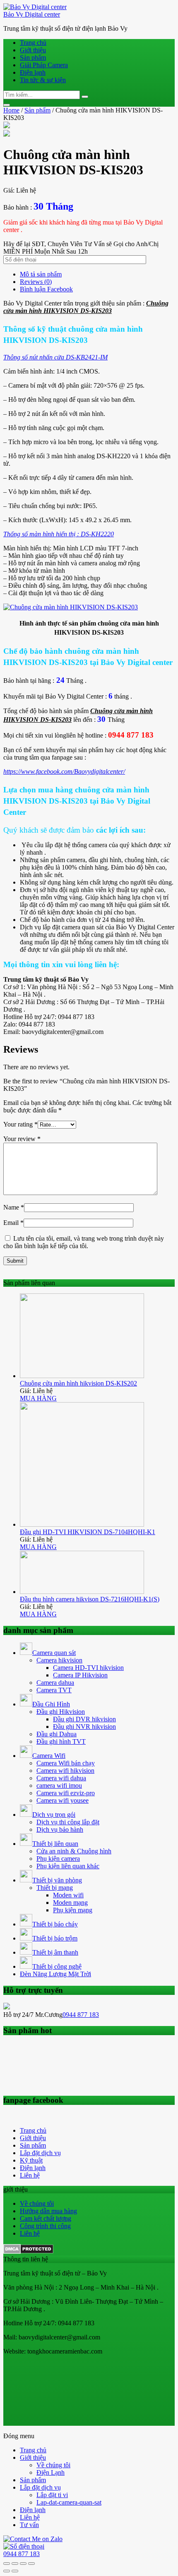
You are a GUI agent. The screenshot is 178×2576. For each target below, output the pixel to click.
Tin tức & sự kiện (43, 80)
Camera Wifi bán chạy (66, 1763)
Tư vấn (29, 2525)
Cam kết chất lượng (46, 2218)
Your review (22, 1139)
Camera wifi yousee (63, 1800)
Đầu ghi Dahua (57, 1734)
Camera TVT (54, 1690)
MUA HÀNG (38, 1398)
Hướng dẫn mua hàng (48, 2211)
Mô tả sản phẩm (41, 274)
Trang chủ (33, 43)
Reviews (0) (36, 282)
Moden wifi (68, 1895)
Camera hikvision (59, 1660)
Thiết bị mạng (55, 1888)
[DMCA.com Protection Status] (28, 2252)
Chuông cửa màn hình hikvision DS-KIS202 (78, 1383)
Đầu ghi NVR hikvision (84, 1727)
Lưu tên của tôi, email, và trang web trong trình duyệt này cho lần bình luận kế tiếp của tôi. (84, 1242)
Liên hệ (30, 2175)
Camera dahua (55, 1683)
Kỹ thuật (31, 2160)
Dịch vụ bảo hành (60, 1829)
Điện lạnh (33, 72)
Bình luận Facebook (46, 289)
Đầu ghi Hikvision (61, 1712)
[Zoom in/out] (31, 2564)
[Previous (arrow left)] (7, 2571)
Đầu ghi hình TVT (61, 1741)
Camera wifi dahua (61, 1778)
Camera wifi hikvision (65, 1771)
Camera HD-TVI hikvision (88, 1668)
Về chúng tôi (37, 2203)
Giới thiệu (33, 50)
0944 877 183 (81, 2015)
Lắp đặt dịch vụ (40, 2153)
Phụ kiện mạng (73, 1910)
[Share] (15, 2564)
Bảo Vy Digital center (32, 14)
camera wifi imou (59, 1785)
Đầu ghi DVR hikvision (84, 1719)
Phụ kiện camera (58, 1859)
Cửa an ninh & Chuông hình (74, 1851)
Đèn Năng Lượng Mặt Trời (55, 1974)
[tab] (97, 274)
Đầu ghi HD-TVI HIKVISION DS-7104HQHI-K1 (88, 1532)
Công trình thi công (45, 2226)
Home (11, 110)
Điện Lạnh (51, 2472)
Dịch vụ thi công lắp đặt (68, 1822)
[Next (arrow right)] (15, 2571)
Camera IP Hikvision (80, 1675)
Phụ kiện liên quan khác (68, 1866)
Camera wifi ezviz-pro (66, 1793)
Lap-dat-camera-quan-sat (69, 2502)
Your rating (20, 1124)
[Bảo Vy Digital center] (35, 7)
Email (13, 1223)
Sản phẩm (33, 57)
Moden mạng (70, 1903)
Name (14, 1207)
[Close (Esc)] (7, 2564)
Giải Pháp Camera (44, 65)
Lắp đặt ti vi (52, 2495)
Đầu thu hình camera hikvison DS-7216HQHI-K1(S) (90, 1599)
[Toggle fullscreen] (23, 2564)
